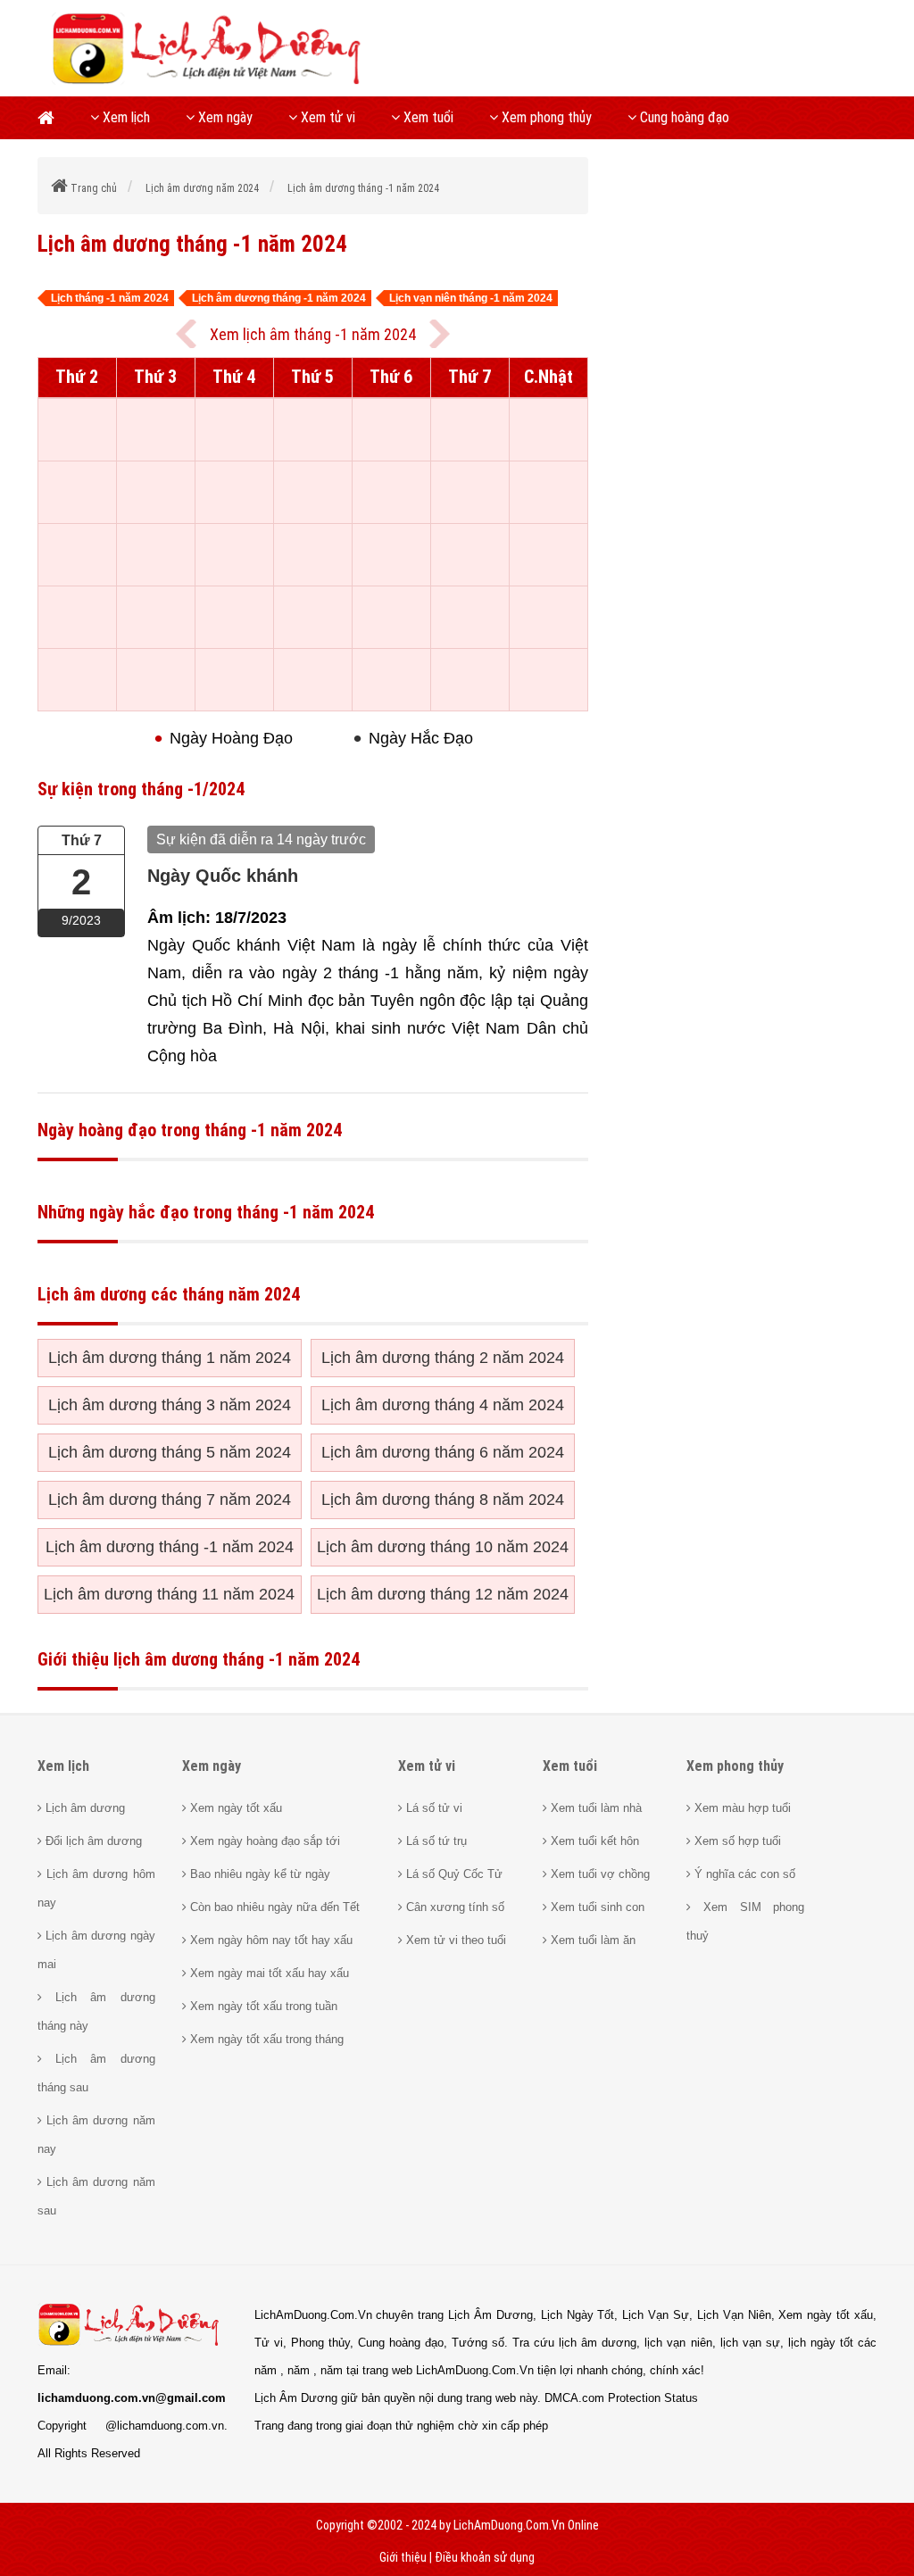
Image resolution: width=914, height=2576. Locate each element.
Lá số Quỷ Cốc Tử (453, 1874)
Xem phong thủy (545, 117)
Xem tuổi (427, 117)
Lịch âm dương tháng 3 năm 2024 (170, 1405)
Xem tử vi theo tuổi (454, 1940)
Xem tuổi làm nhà (594, 1808)
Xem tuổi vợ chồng (598, 1874)
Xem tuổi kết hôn (593, 1841)
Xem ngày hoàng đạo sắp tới (263, 1841)
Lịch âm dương (83, 1808)
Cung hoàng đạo (683, 117)
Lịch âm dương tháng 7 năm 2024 (170, 1500)
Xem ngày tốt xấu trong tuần (262, 2006)
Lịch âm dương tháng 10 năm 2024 (443, 1547)
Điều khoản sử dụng (485, 2557)
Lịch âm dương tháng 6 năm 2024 (443, 1452)
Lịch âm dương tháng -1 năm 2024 (170, 1547)
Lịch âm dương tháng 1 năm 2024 (170, 1358)
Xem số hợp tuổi (736, 1841)
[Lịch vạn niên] (55, 118)
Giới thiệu (403, 2557)
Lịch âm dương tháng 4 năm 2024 (443, 1405)
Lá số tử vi (432, 1808)
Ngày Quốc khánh (223, 876)
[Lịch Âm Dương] (212, 82)
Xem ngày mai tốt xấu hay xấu (268, 1973)
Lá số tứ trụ (435, 1841)
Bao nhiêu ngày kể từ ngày (258, 1874)
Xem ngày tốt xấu (234, 1808)
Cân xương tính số (453, 1907)
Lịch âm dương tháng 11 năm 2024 (169, 1594)
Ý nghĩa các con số (743, 1874)
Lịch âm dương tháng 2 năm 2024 (443, 1358)
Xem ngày (224, 117)
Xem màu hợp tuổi (741, 1808)
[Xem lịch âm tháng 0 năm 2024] (440, 334)
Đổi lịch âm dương (92, 1841)
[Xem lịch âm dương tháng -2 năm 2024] (186, 334)
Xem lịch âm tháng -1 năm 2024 (313, 334)
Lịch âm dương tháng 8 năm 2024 (443, 1500)
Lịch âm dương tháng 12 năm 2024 (443, 1594)
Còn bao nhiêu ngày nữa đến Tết (273, 1907)
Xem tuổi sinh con (596, 1907)
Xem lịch (125, 117)
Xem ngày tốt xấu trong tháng (265, 2039)
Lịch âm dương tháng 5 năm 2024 (170, 1452)
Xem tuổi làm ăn (591, 1940)
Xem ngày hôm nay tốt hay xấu (270, 1940)
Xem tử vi (326, 117)
